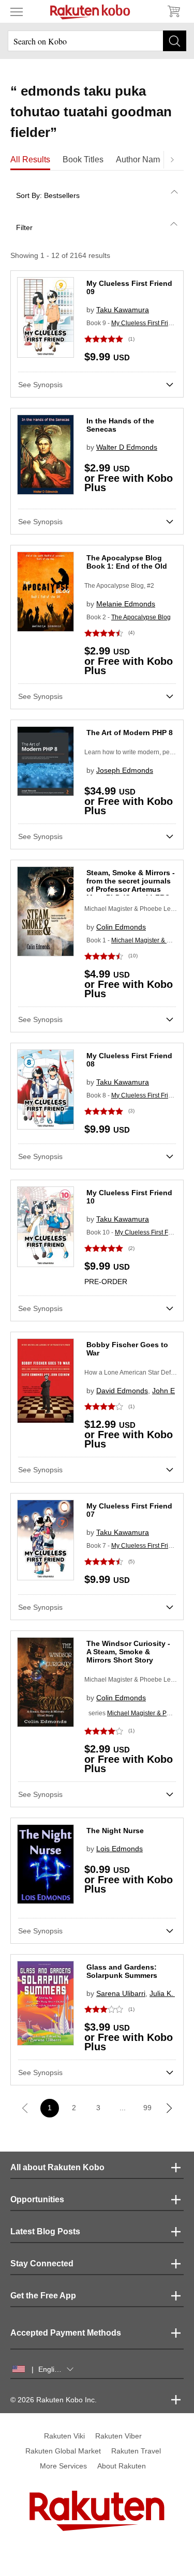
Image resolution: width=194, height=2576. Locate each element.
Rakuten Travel (136, 2451)
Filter (24, 227)
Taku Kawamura (123, 310)
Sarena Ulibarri (121, 1993)
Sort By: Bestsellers (48, 195)
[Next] (172, 160)
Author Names (142, 159)
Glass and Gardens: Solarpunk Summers (122, 1971)
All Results (30, 159)
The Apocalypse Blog (141, 617)
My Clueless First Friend (145, 323)
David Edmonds (122, 1391)
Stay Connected (42, 2263)
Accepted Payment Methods (66, 2333)
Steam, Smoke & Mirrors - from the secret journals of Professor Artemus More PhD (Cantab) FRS (131, 885)
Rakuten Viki (64, 2436)
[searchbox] (97, 41)
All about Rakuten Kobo (57, 2167)
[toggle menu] (17, 11)
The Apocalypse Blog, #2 (119, 586)
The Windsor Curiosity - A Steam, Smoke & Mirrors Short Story (128, 1652)
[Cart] (173, 11)
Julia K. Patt (169, 1993)
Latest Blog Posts (45, 2231)
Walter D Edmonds (127, 447)
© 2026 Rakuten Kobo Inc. (54, 2400)
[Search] (175, 41)
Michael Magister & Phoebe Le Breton (138, 1680)
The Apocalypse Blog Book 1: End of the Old (127, 562)
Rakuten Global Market (63, 2451)
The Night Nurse (115, 1831)
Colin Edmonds (121, 927)
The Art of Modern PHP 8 (130, 733)
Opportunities (37, 2199)
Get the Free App (43, 2296)
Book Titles (83, 159)
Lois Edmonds (120, 1849)
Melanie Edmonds (126, 604)
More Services (63, 2466)
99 (147, 2108)
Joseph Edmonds (125, 770)
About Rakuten (122, 2466)
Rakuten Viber (118, 2436)
